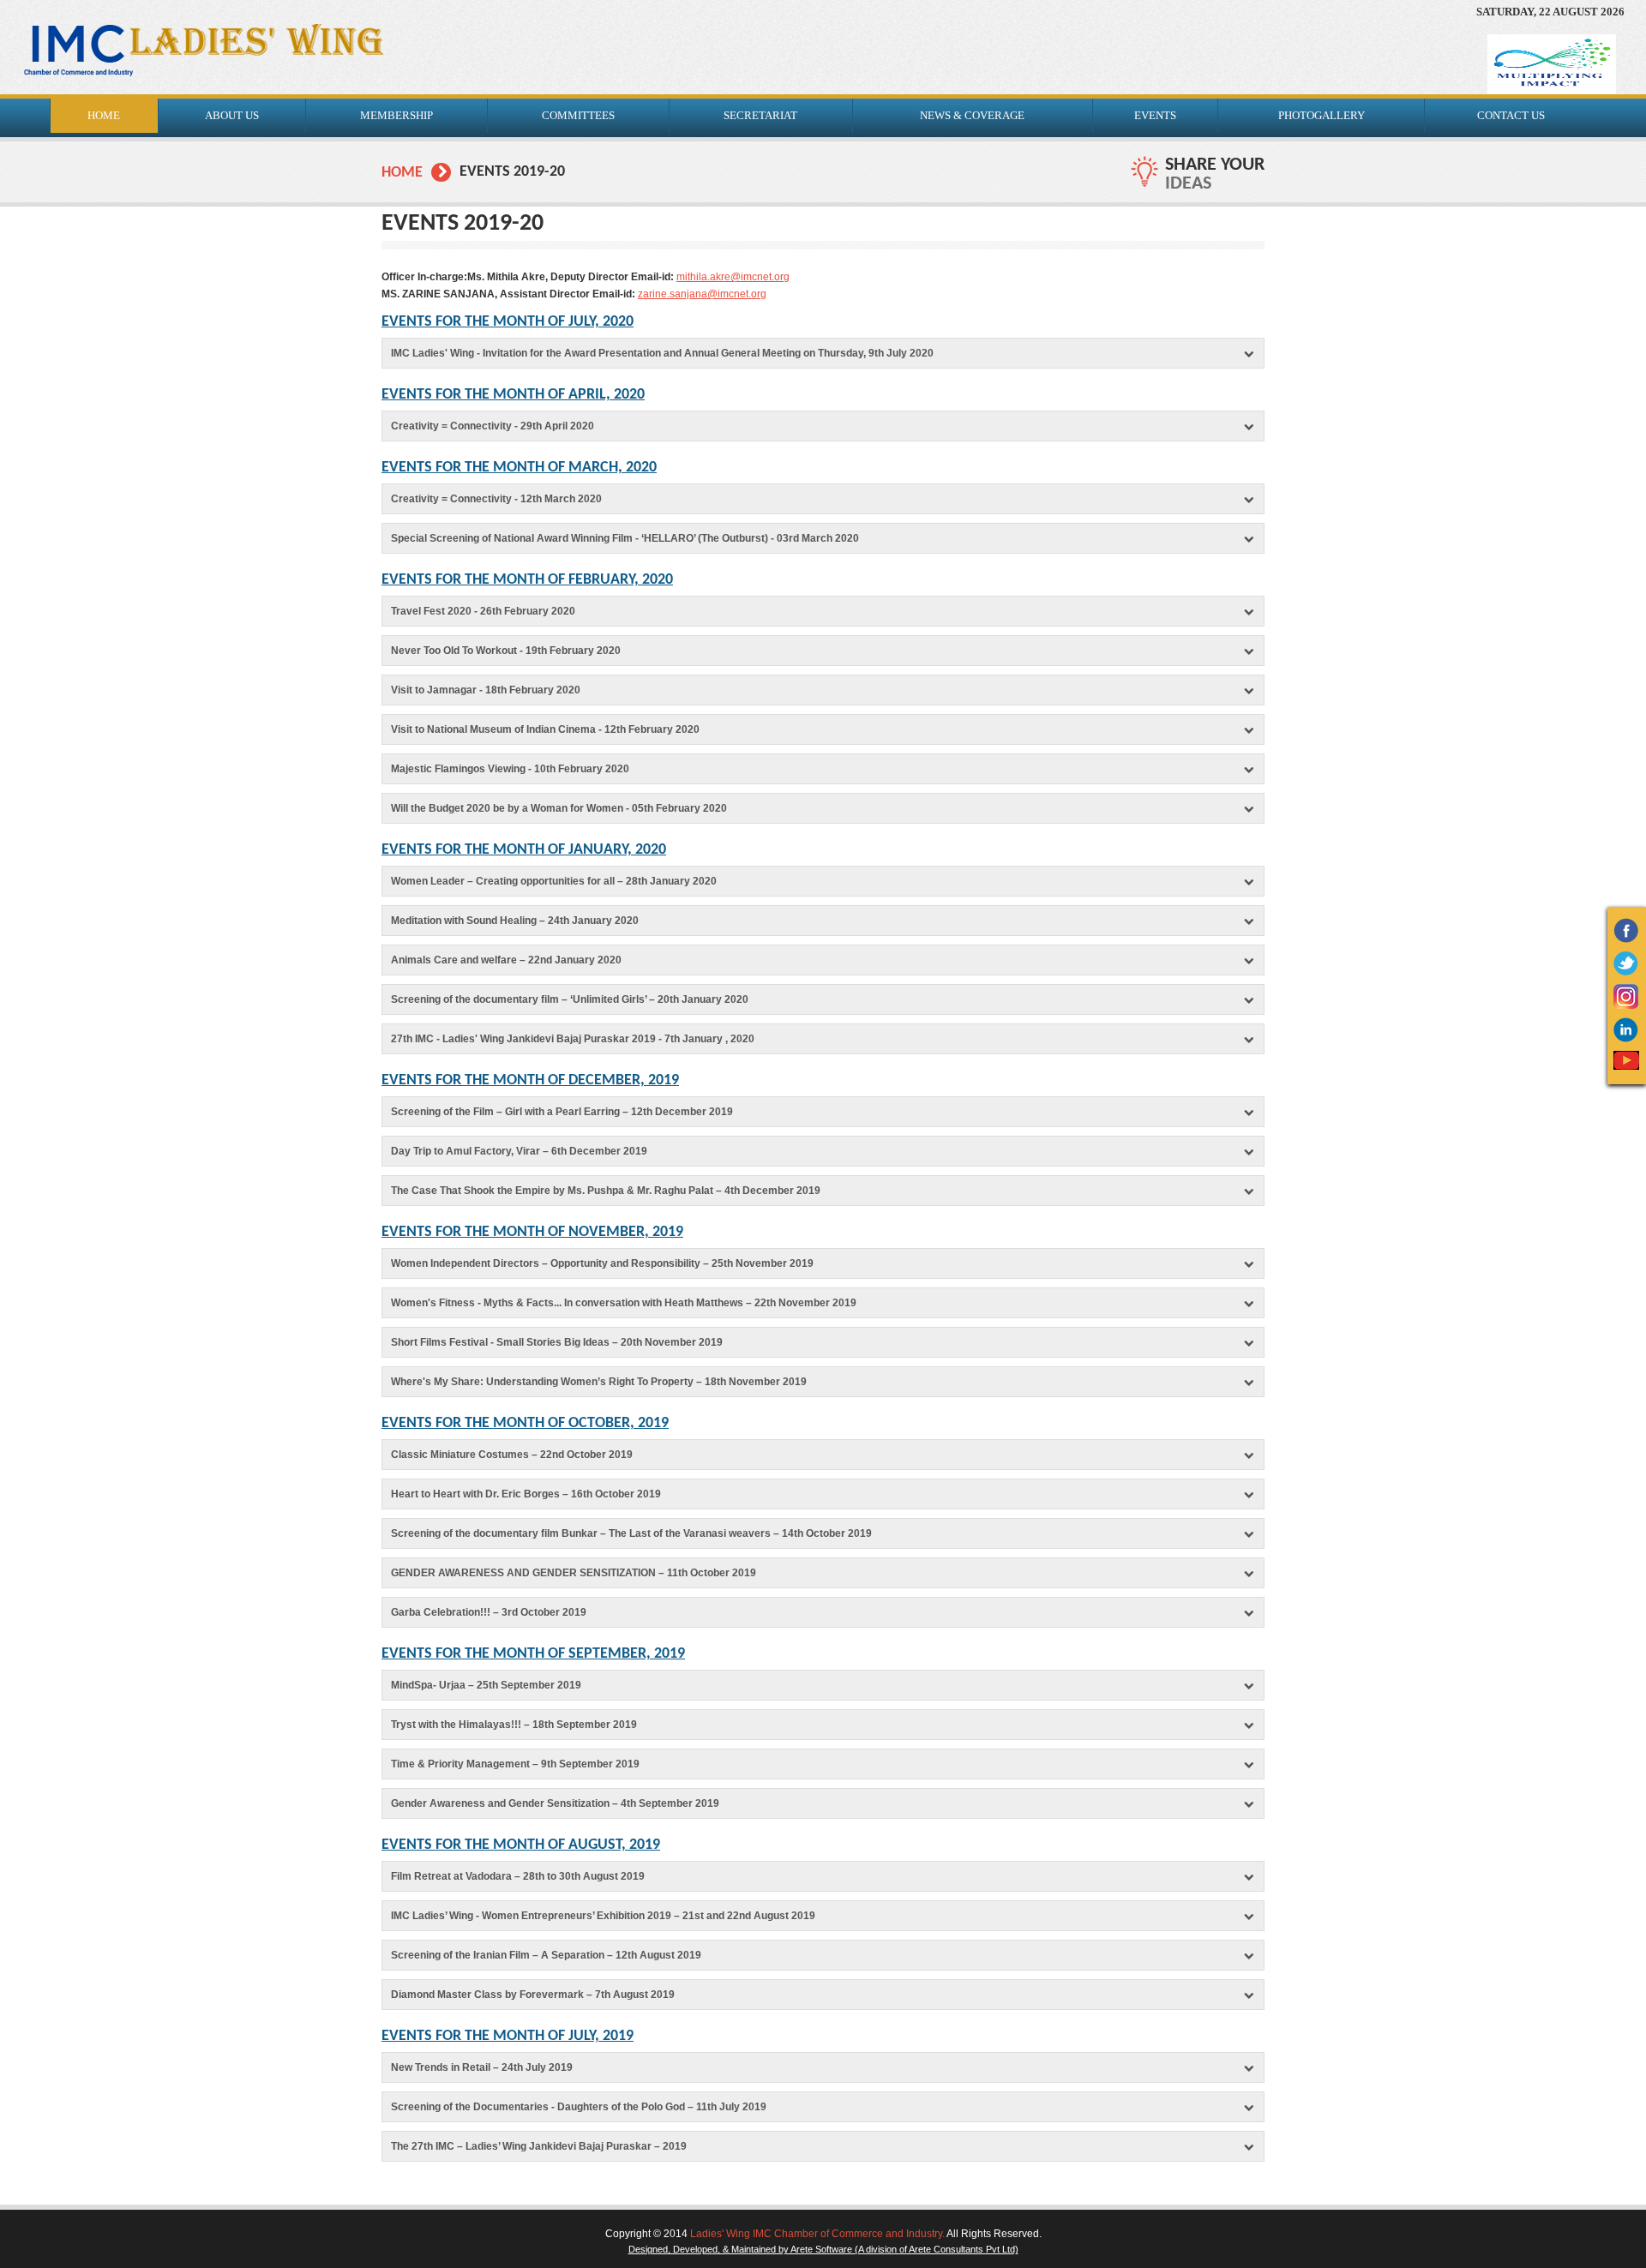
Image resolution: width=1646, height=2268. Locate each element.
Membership (396, 115)
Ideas (1188, 184)
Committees (578, 115)
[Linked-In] (1626, 1039)
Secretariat (760, 115)
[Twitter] (1626, 972)
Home (402, 173)
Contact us (1511, 115)
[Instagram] (1626, 1005)
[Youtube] (1626, 1066)
